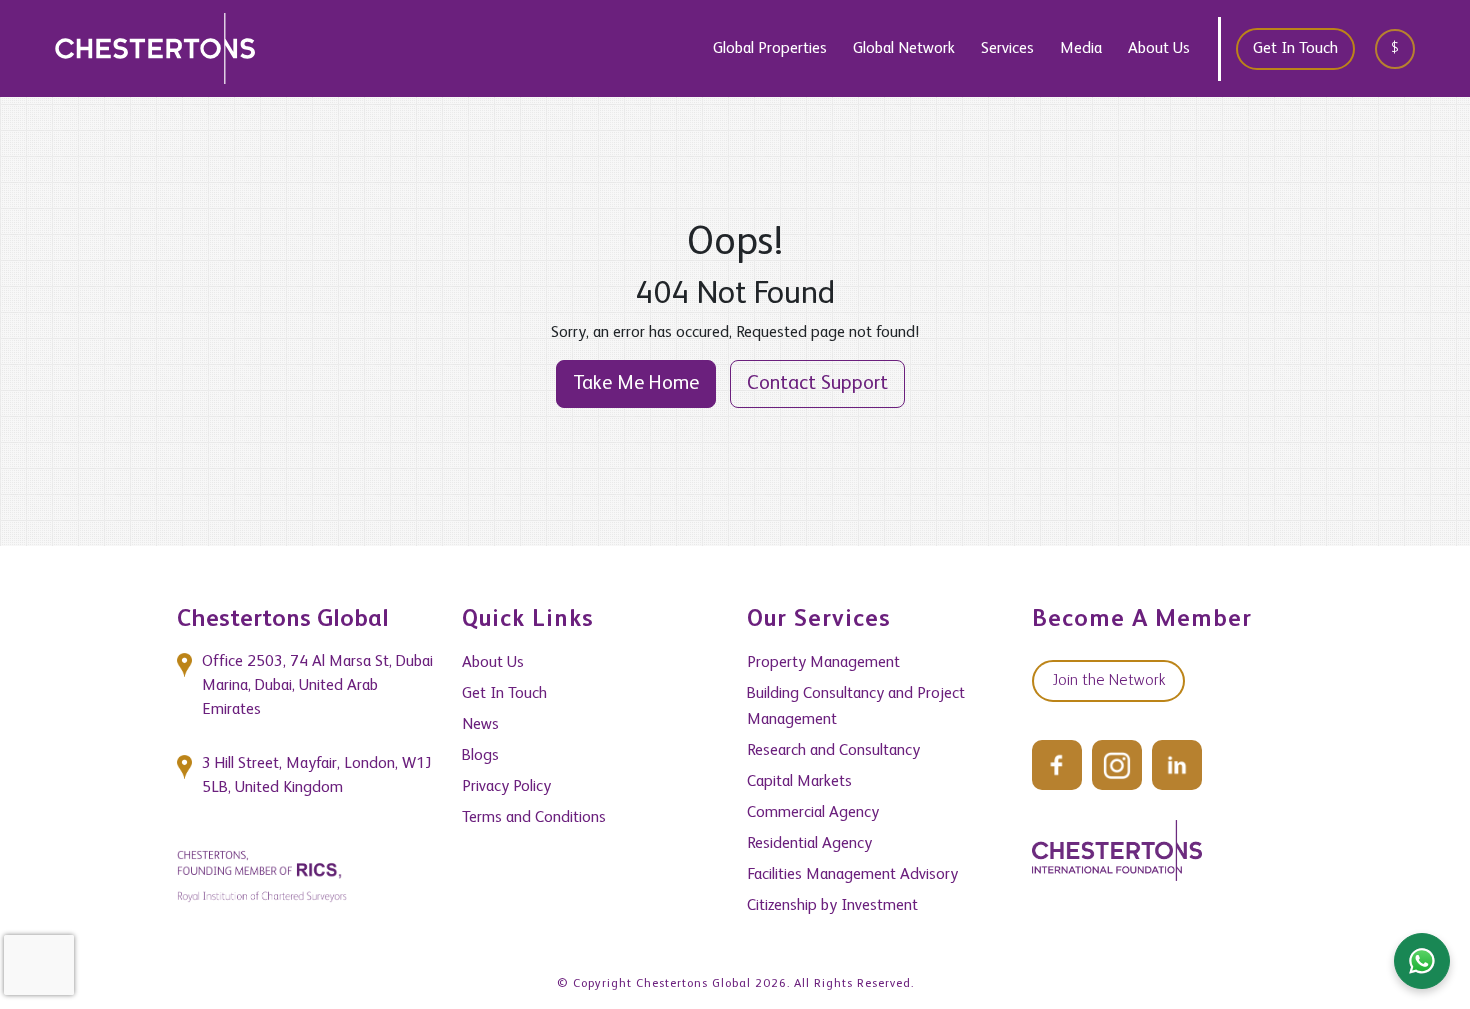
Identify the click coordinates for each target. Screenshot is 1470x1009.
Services (1007, 49)
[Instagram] (1117, 765)
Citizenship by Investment (832, 906)
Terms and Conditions (534, 818)
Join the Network (1108, 681)
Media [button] (1081, 49)
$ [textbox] (1395, 48)
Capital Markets (799, 782)
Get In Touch (1295, 49)
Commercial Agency (813, 813)
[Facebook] (1057, 765)
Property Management (823, 663)
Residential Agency (809, 844)
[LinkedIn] (1177, 765)
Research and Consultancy (833, 751)
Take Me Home (636, 384)
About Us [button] (1159, 49)
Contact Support (817, 384)
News (480, 725)
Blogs (480, 756)
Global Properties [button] (770, 49)
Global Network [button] (904, 49)
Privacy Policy (506, 787)
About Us (493, 663)
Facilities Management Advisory (852, 875)
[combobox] (1402, 48)
